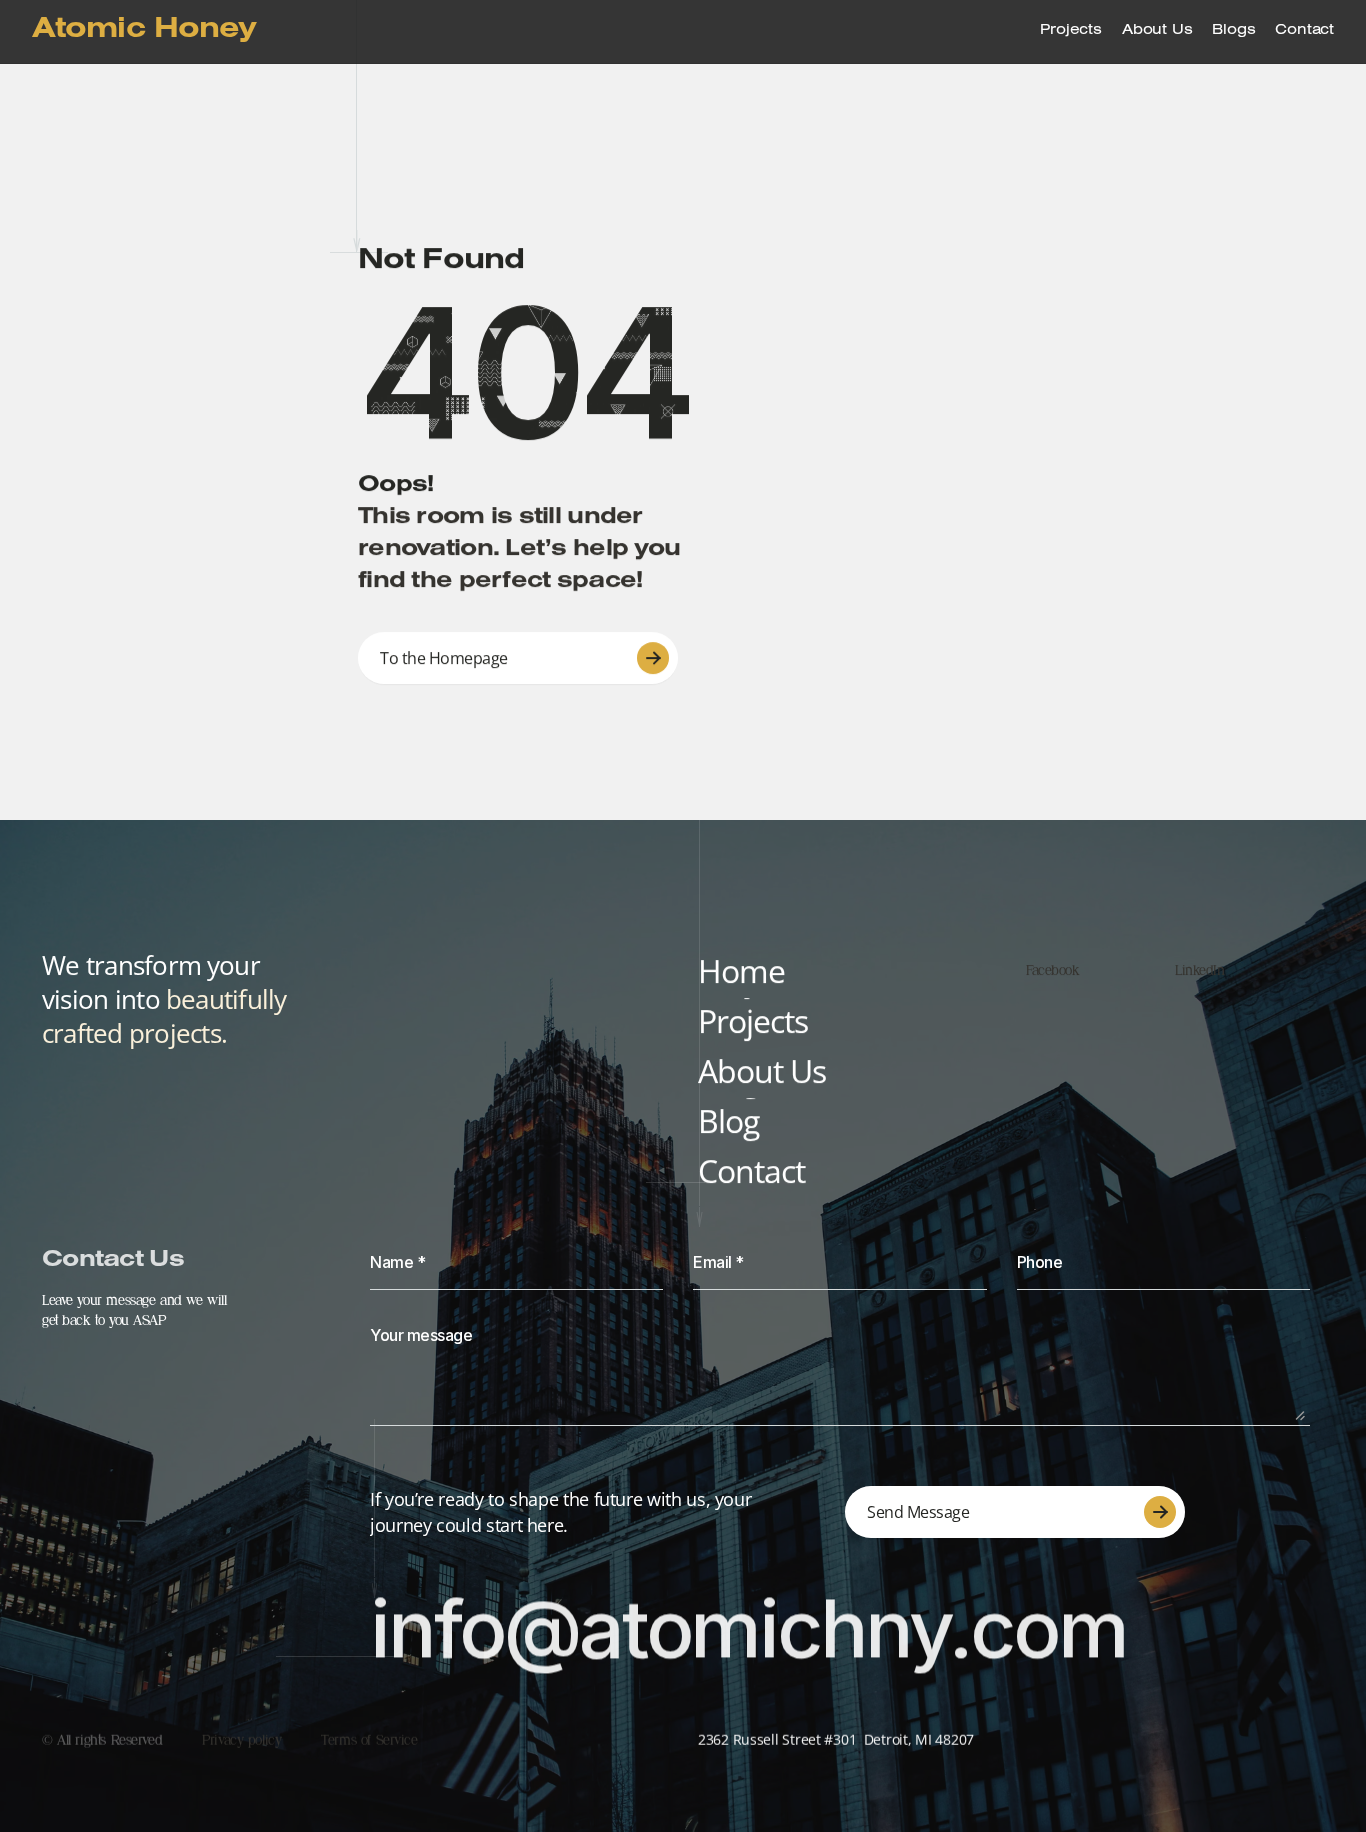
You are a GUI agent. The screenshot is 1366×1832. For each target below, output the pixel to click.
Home (741, 970)
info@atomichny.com (748, 1627)
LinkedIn (1200, 970)
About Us (1157, 31)
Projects (1071, 31)
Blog (728, 1120)
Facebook (1053, 970)
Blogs (1233, 31)
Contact (1304, 31)
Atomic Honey (144, 32)
